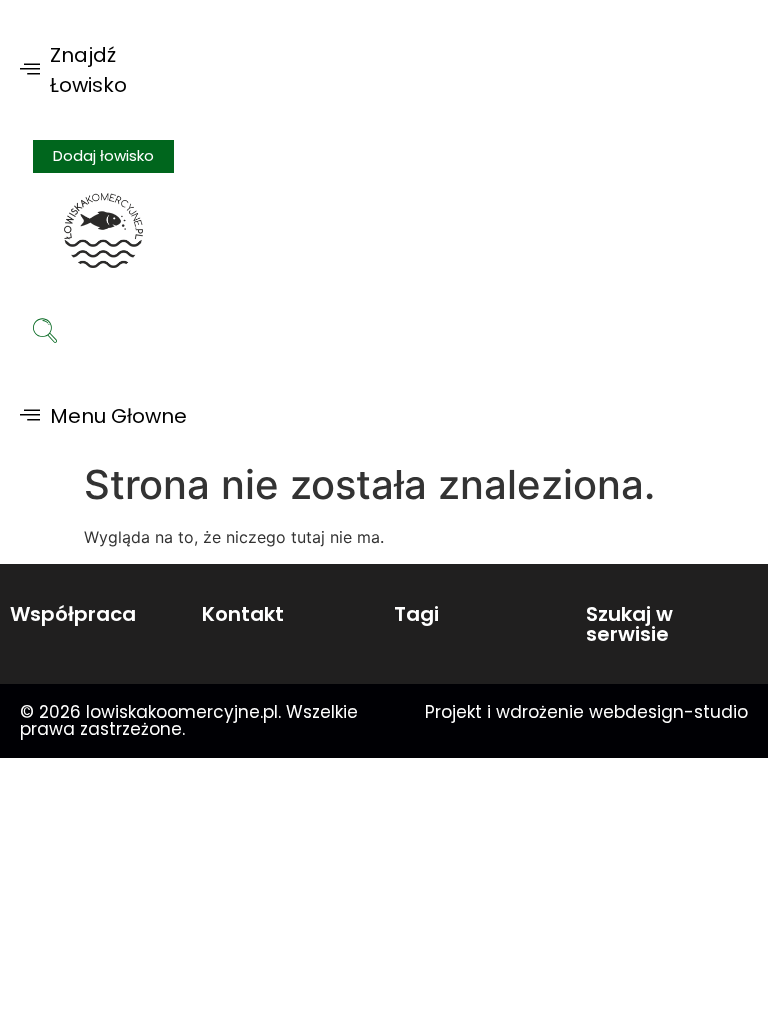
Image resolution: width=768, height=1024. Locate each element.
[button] (103, 70)
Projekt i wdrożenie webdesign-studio (586, 712)
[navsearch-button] (45, 333)
